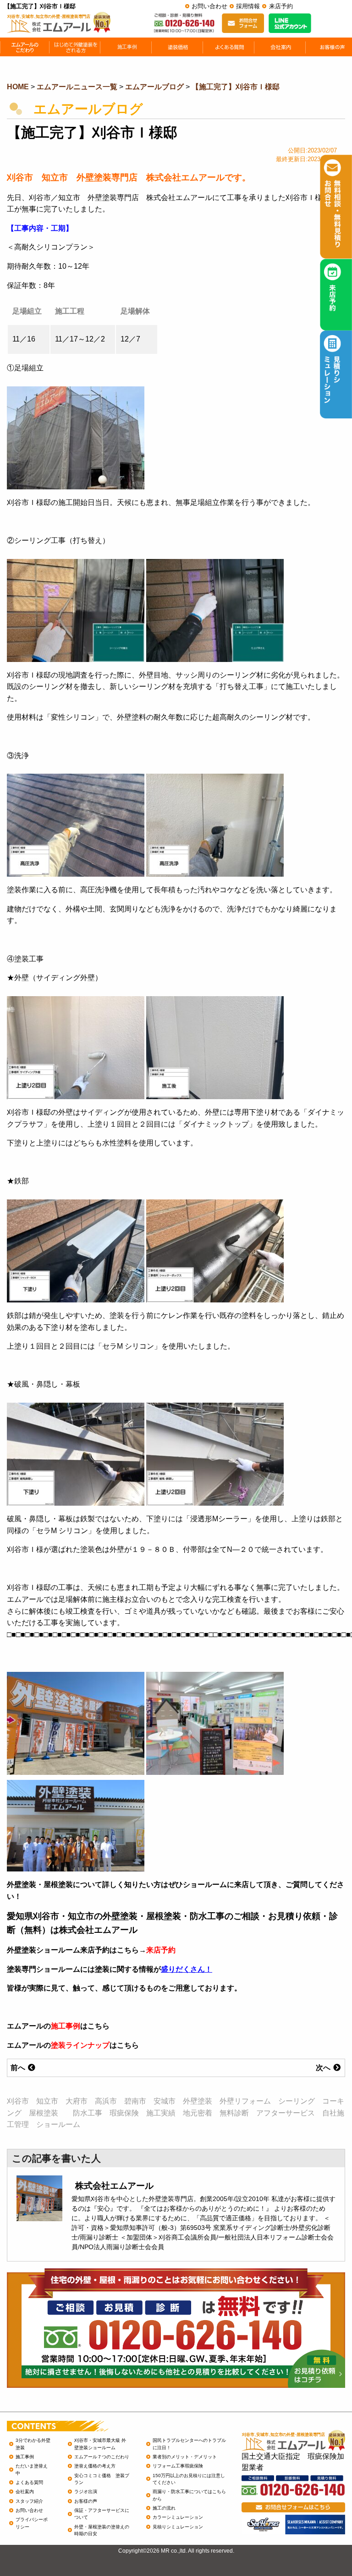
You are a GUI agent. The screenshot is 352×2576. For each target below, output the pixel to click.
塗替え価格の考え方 (95, 2466)
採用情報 (248, 6)
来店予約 (281, 6)
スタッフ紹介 (29, 2501)
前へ (19, 2068)
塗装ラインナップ (80, 2045)
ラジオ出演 (86, 2492)
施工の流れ (164, 2508)
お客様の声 (86, 2501)
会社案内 (25, 2492)
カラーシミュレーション (178, 2517)
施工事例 (66, 2026)
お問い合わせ (209, 6)
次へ (324, 2068)
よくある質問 (29, 2482)
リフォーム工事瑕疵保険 (178, 2466)
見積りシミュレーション (178, 2527)
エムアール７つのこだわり (102, 2457)
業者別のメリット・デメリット (185, 2457)
